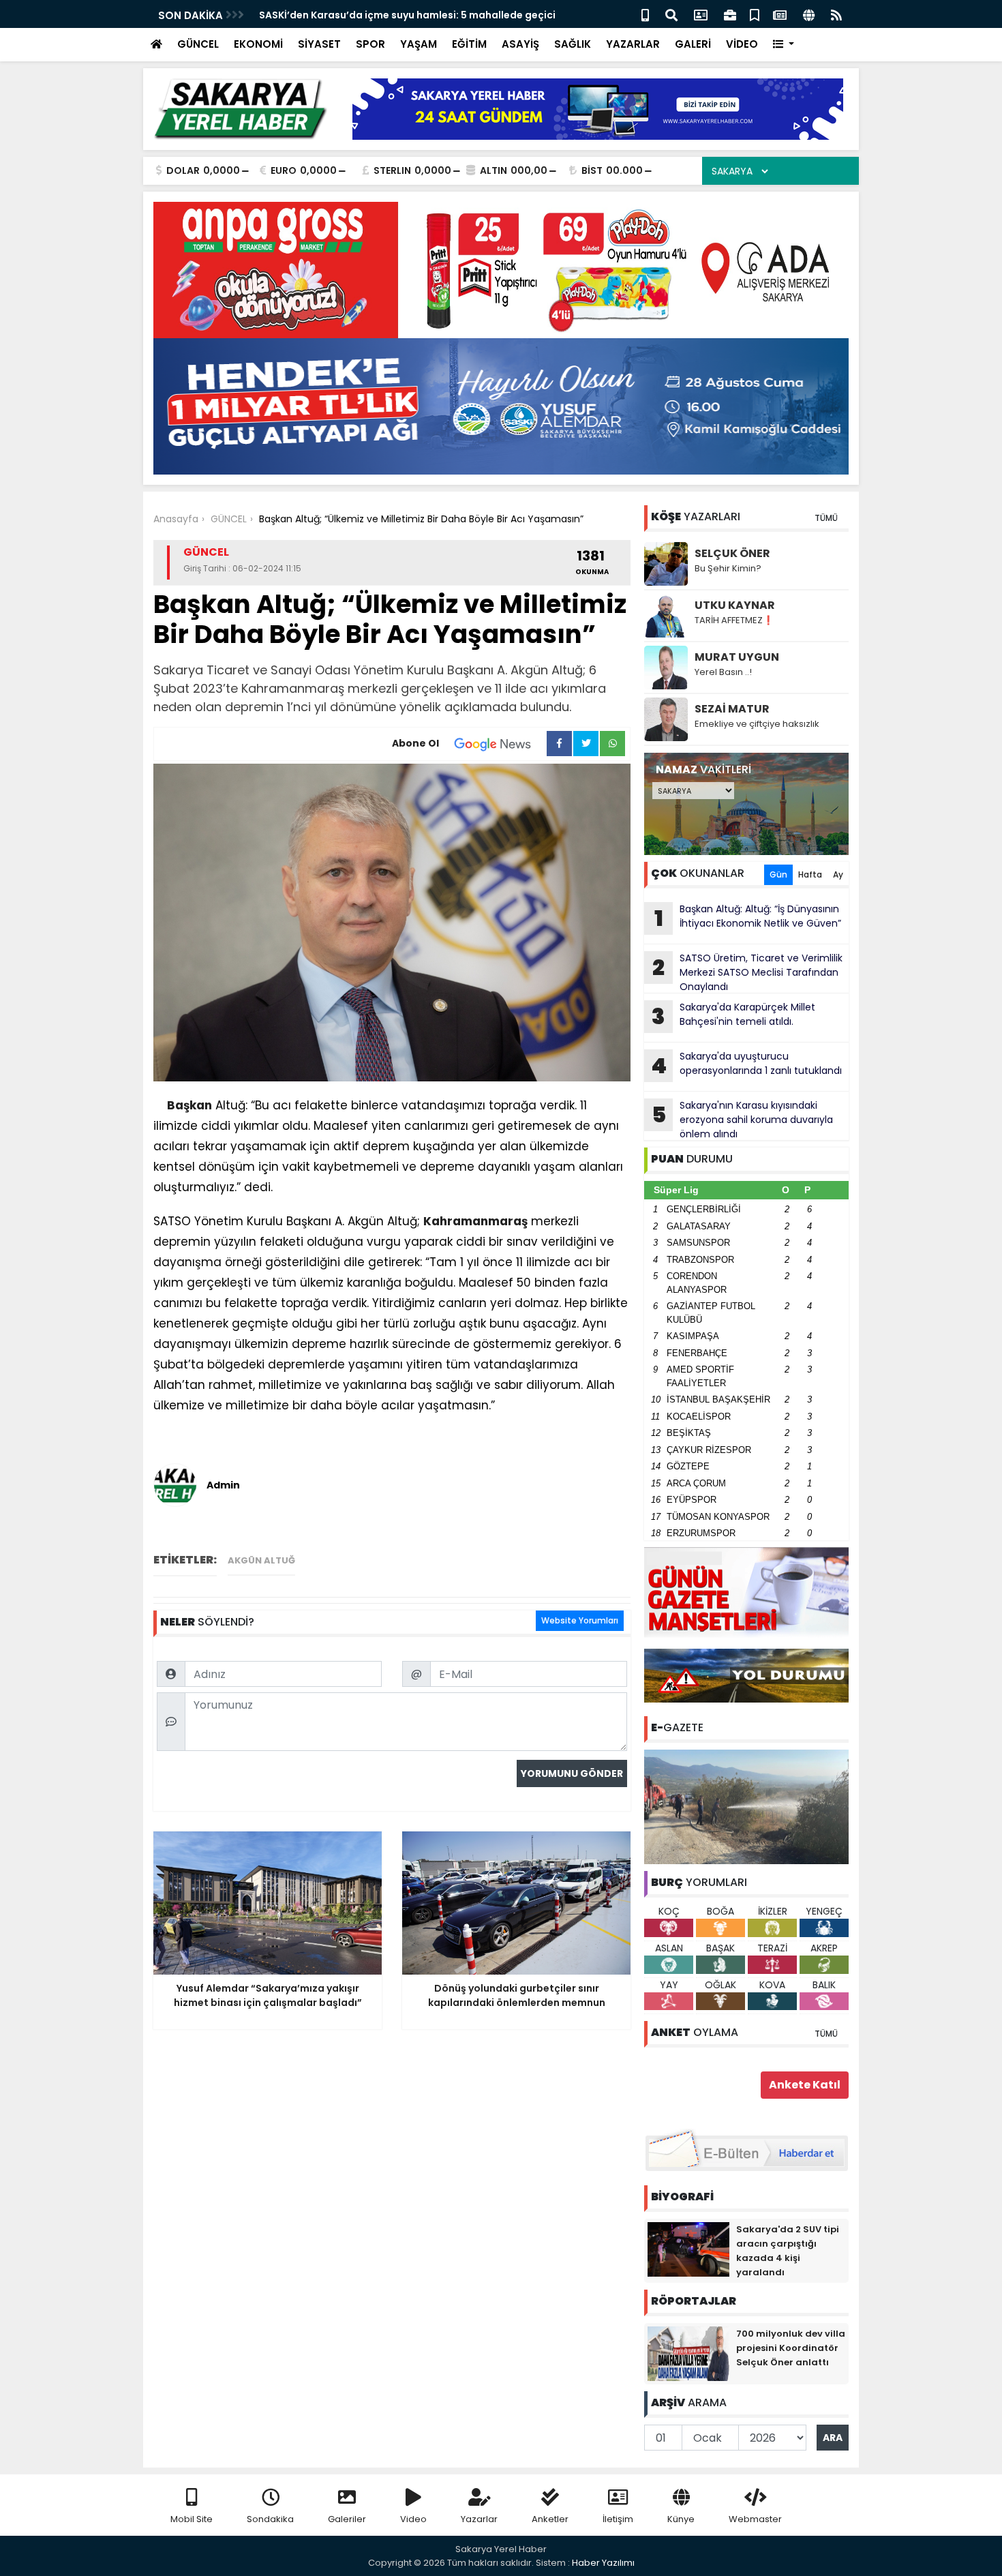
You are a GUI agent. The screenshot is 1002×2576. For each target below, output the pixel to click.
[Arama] (671, 14)
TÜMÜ (826, 518)
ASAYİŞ (520, 44)
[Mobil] (645, 14)
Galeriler (347, 2519)
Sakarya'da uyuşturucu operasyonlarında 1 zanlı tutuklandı (746, 1065)
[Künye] (809, 14)
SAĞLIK (573, 44)
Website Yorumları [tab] (580, 1620)
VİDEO (742, 44)
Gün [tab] (778, 874)
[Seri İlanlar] (755, 14)
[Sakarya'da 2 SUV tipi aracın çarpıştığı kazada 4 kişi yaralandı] (688, 2249)
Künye (681, 2519)
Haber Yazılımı (603, 2563)
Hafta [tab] (810, 874)
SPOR (370, 44)
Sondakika (270, 2519)
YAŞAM (419, 44)
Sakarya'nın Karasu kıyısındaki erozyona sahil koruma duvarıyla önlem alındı (743, 1120)
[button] (784, 45)
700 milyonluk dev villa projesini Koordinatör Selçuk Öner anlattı (791, 2348)
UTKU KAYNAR (735, 605)
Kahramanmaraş (475, 1221)
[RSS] (836, 14)
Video (413, 2519)
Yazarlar (479, 2519)
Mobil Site (192, 2519)
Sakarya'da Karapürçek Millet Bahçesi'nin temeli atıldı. (733, 1016)
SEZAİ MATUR (732, 709)
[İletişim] (701, 14)
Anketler (550, 2519)
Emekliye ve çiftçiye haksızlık (757, 724)
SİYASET (319, 44)
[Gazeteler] (780, 14)
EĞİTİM (469, 44)
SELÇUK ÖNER (732, 553)
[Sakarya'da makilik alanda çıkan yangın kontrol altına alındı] (746, 1806)
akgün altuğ (261, 1560)
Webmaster (755, 2519)
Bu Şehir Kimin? (728, 568)
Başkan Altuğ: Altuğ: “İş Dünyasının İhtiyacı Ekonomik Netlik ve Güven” (748, 918)
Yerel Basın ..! (723, 672)
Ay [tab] (838, 874)
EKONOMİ (258, 44)
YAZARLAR (633, 44)
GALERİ (693, 44)
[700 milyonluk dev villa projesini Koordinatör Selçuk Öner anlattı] (688, 2353)
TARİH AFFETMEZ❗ (734, 620)
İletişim (618, 2519)
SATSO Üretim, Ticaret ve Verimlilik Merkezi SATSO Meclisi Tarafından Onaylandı (747, 972)
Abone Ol (415, 743)
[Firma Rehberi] (730, 14)
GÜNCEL (198, 44)
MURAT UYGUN (737, 657)
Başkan (189, 1105)
